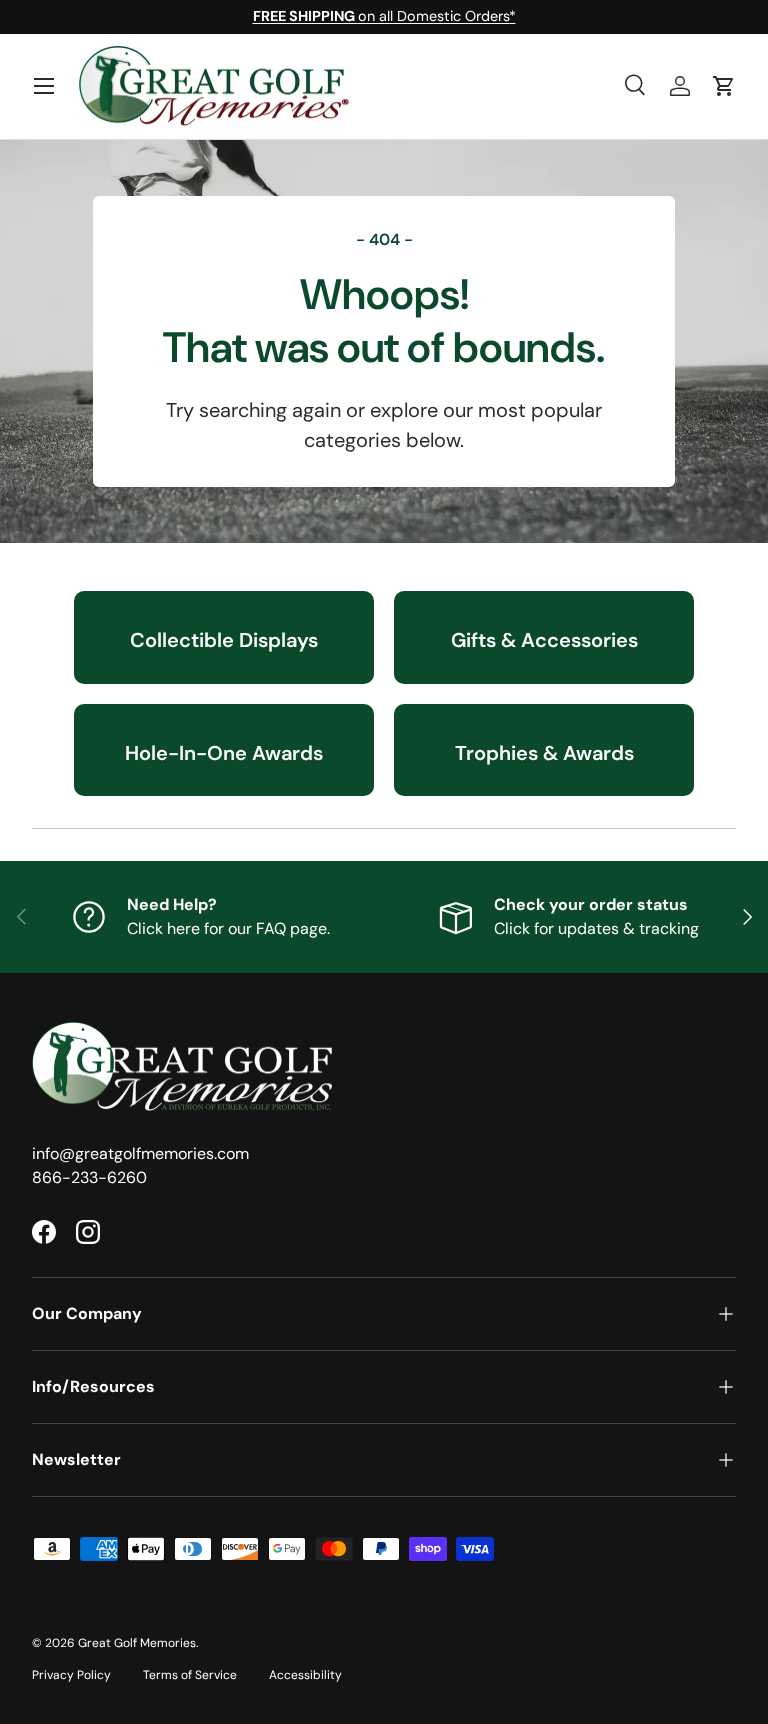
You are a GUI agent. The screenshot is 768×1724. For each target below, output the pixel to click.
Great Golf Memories (137, 1643)
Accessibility (305, 1675)
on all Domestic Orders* (384, 16)
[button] (724, 86)
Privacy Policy (71, 1675)
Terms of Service (190, 1675)
